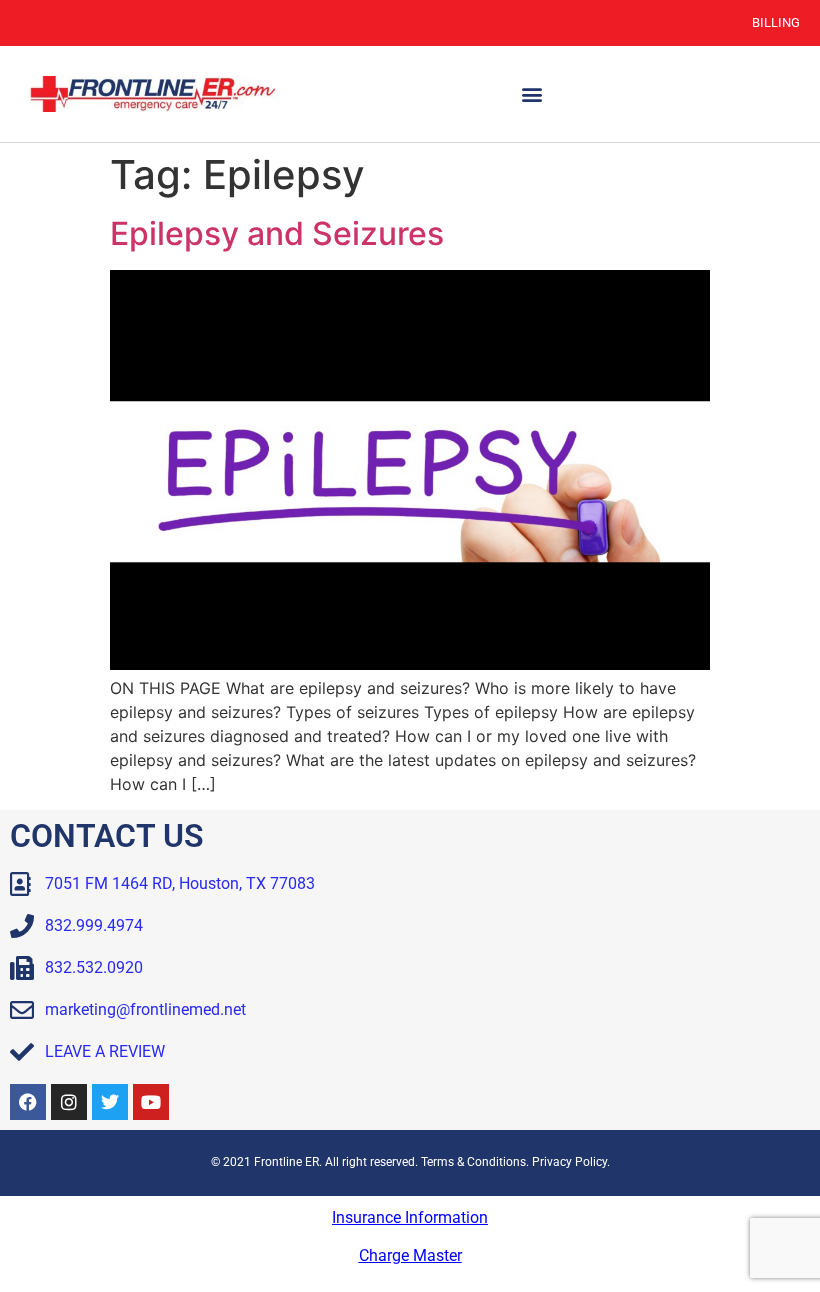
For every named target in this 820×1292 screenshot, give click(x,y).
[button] (532, 94)
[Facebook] (28, 1102)
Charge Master (410, 1255)
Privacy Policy (569, 1162)
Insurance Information (410, 1217)
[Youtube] (151, 1102)
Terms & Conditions (473, 1162)
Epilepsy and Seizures (277, 233)
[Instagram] (69, 1102)
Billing (776, 22)
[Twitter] (110, 1102)
